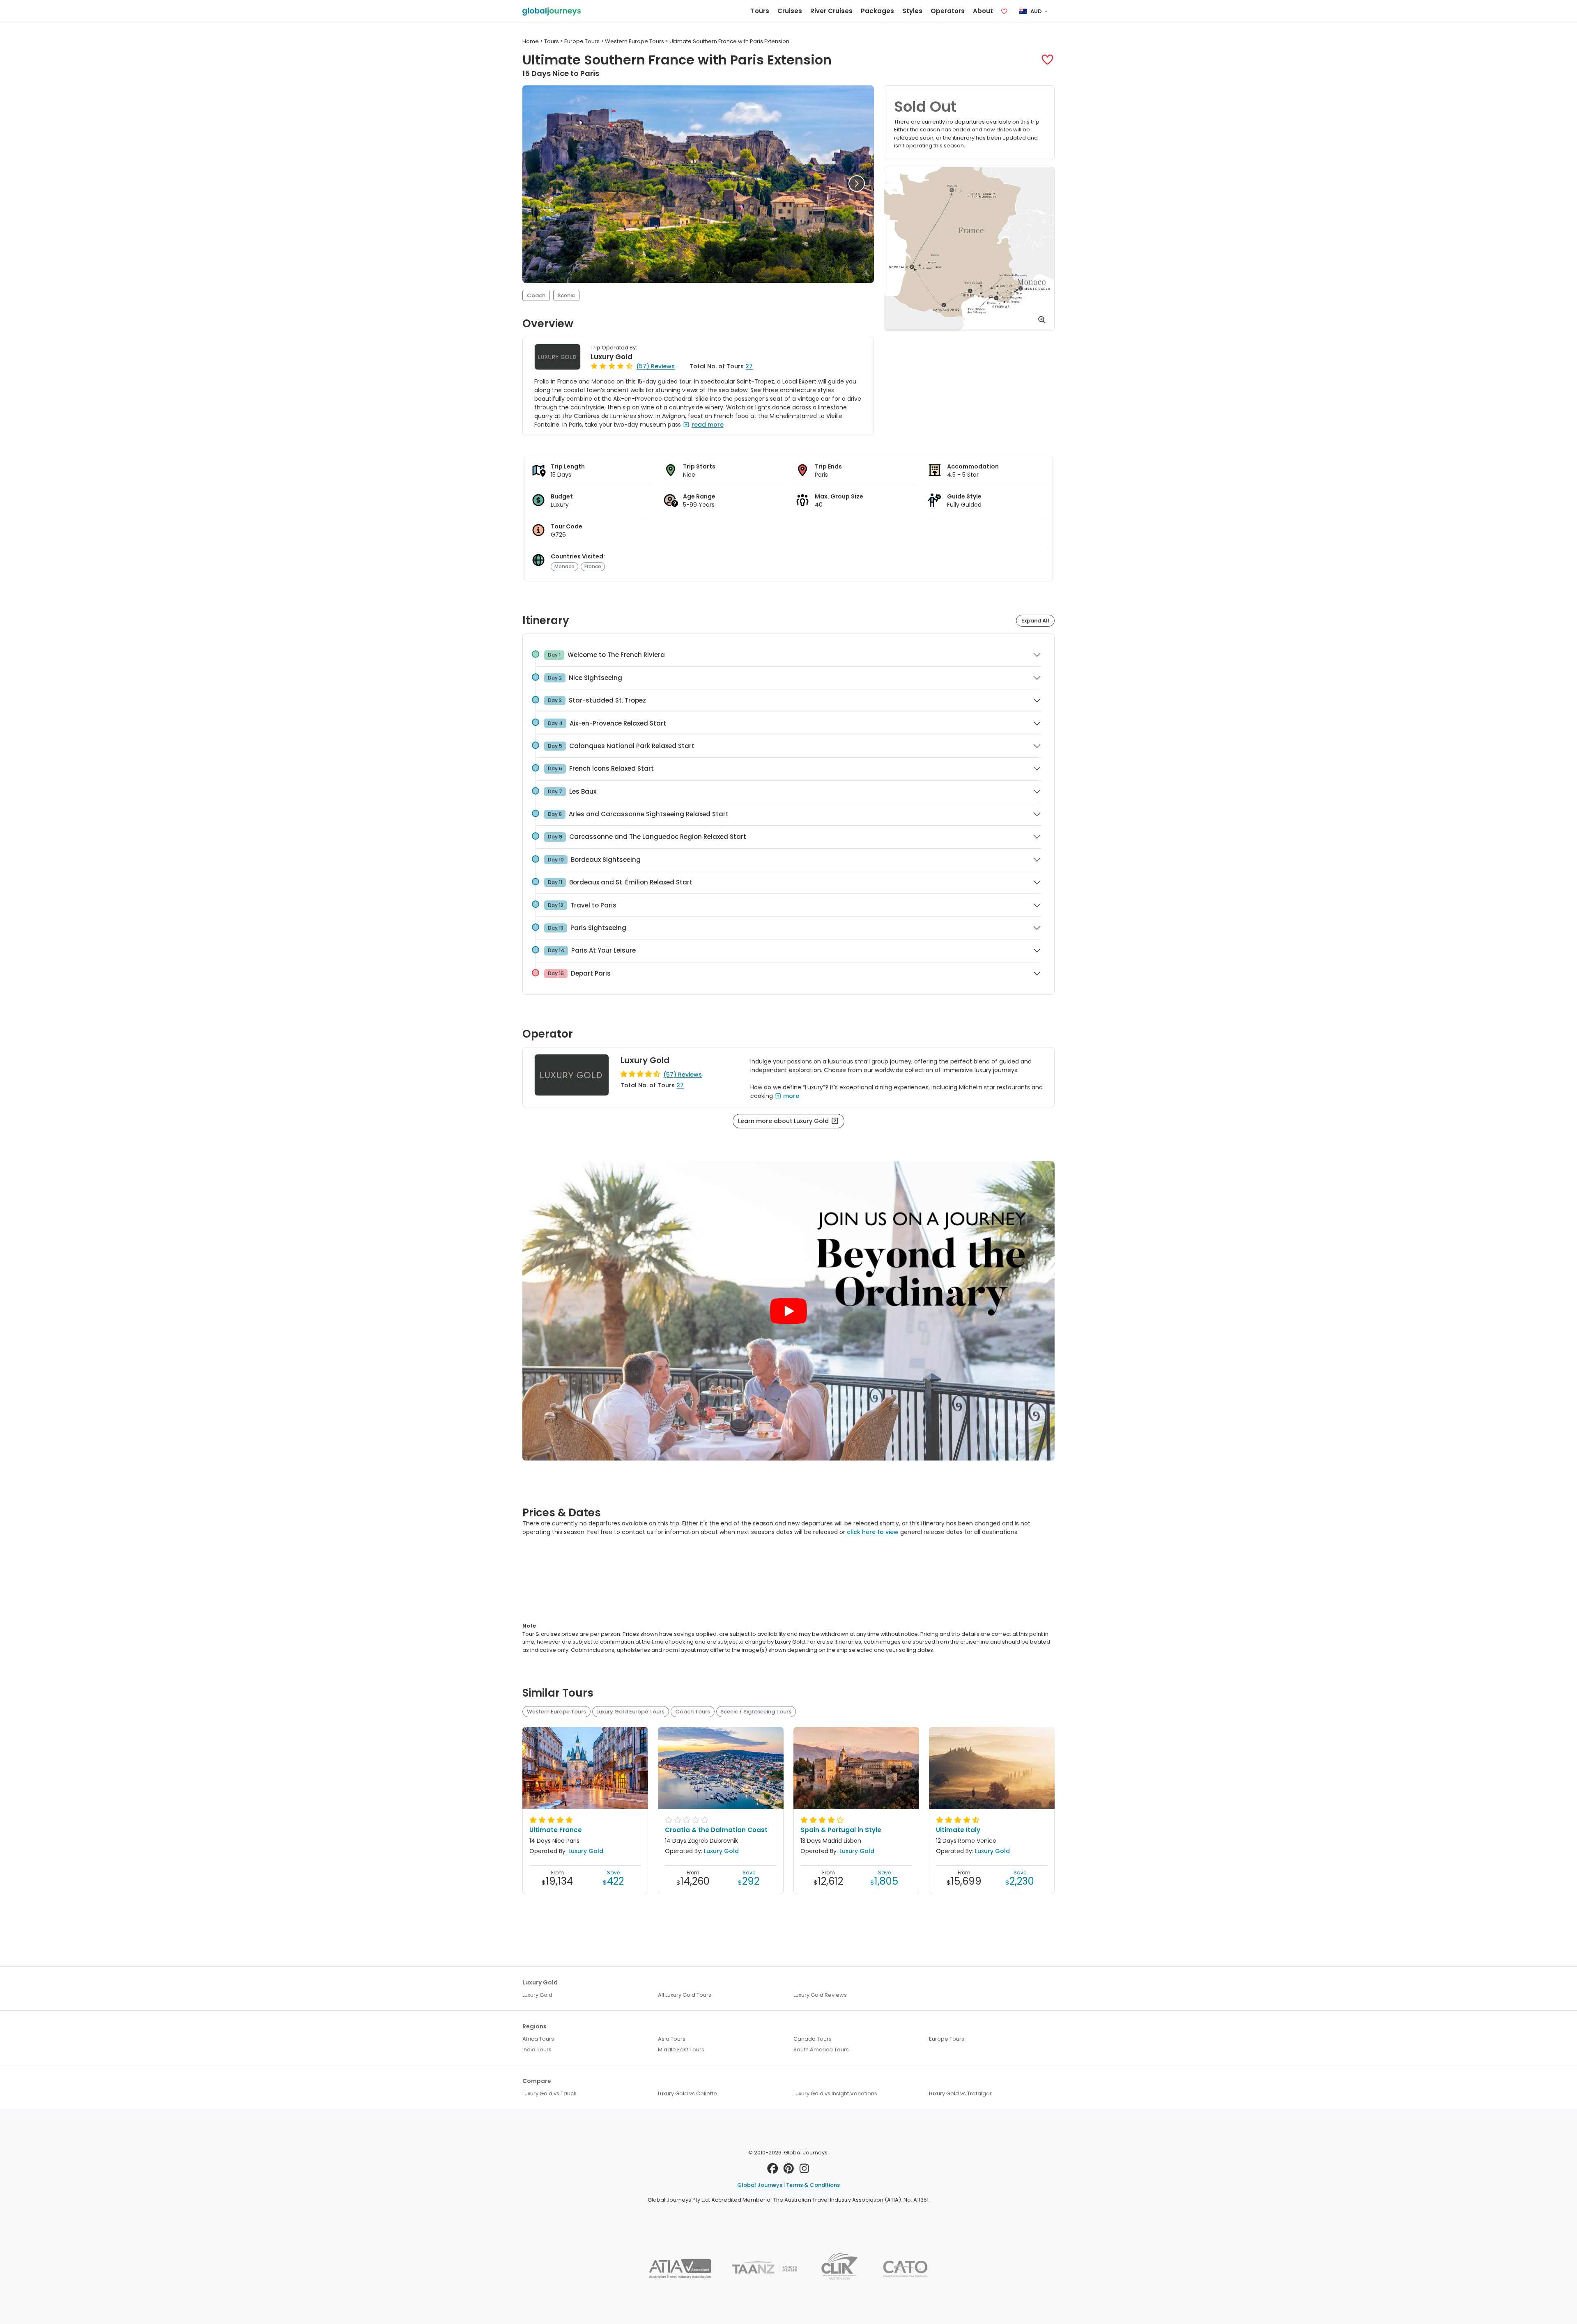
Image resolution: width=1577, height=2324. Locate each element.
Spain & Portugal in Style (841, 1830)
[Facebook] (773, 2171)
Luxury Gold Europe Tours (630, 1712)
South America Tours (821, 2050)
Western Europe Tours (556, 1712)
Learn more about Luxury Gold (784, 1121)
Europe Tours (947, 2039)
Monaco (564, 566)
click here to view (873, 1532)
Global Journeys (760, 2185)
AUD (1036, 11)
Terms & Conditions (813, 2185)
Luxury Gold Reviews (820, 1995)
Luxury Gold (611, 357)
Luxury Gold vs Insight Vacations (835, 2093)
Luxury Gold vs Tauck (549, 2093)
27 (749, 366)
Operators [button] (948, 11)
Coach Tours (693, 1712)
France (593, 566)
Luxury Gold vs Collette (687, 2093)
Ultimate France (556, 1830)
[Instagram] (804, 2171)
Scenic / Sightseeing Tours (756, 1712)
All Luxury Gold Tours (685, 1995)
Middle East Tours (681, 2050)
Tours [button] (760, 11)
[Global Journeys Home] (552, 11)
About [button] (983, 11)
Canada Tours (813, 2039)
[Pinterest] (789, 2171)
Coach (536, 295)
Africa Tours (538, 2039)
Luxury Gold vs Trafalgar (960, 2093)
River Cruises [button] (831, 11)
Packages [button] (877, 11)
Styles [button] (912, 11)
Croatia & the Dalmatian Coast (716, 1830)
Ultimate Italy (958, 1830)
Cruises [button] (790, 11)
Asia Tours (672, 2039)
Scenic (566, 295)
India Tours (537, 2050)
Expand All (1035, 621)
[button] (1047, 60)
